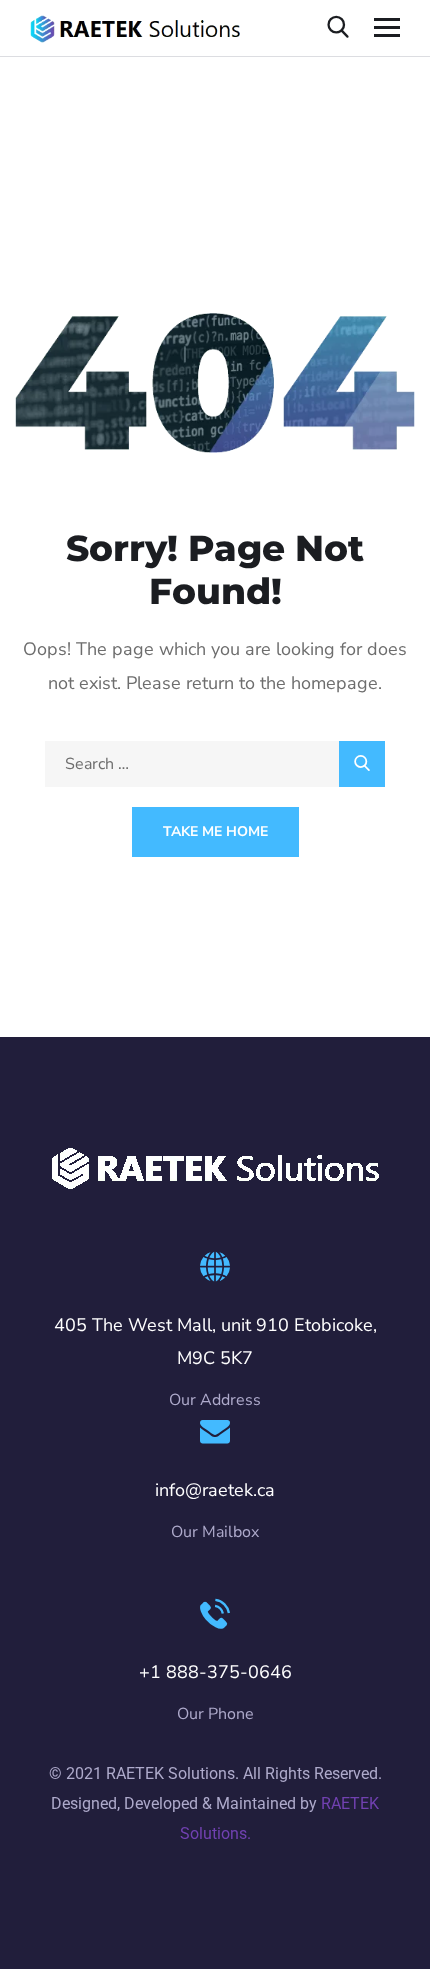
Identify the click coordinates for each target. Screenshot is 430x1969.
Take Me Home (215, 831)
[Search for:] (215, 764)
